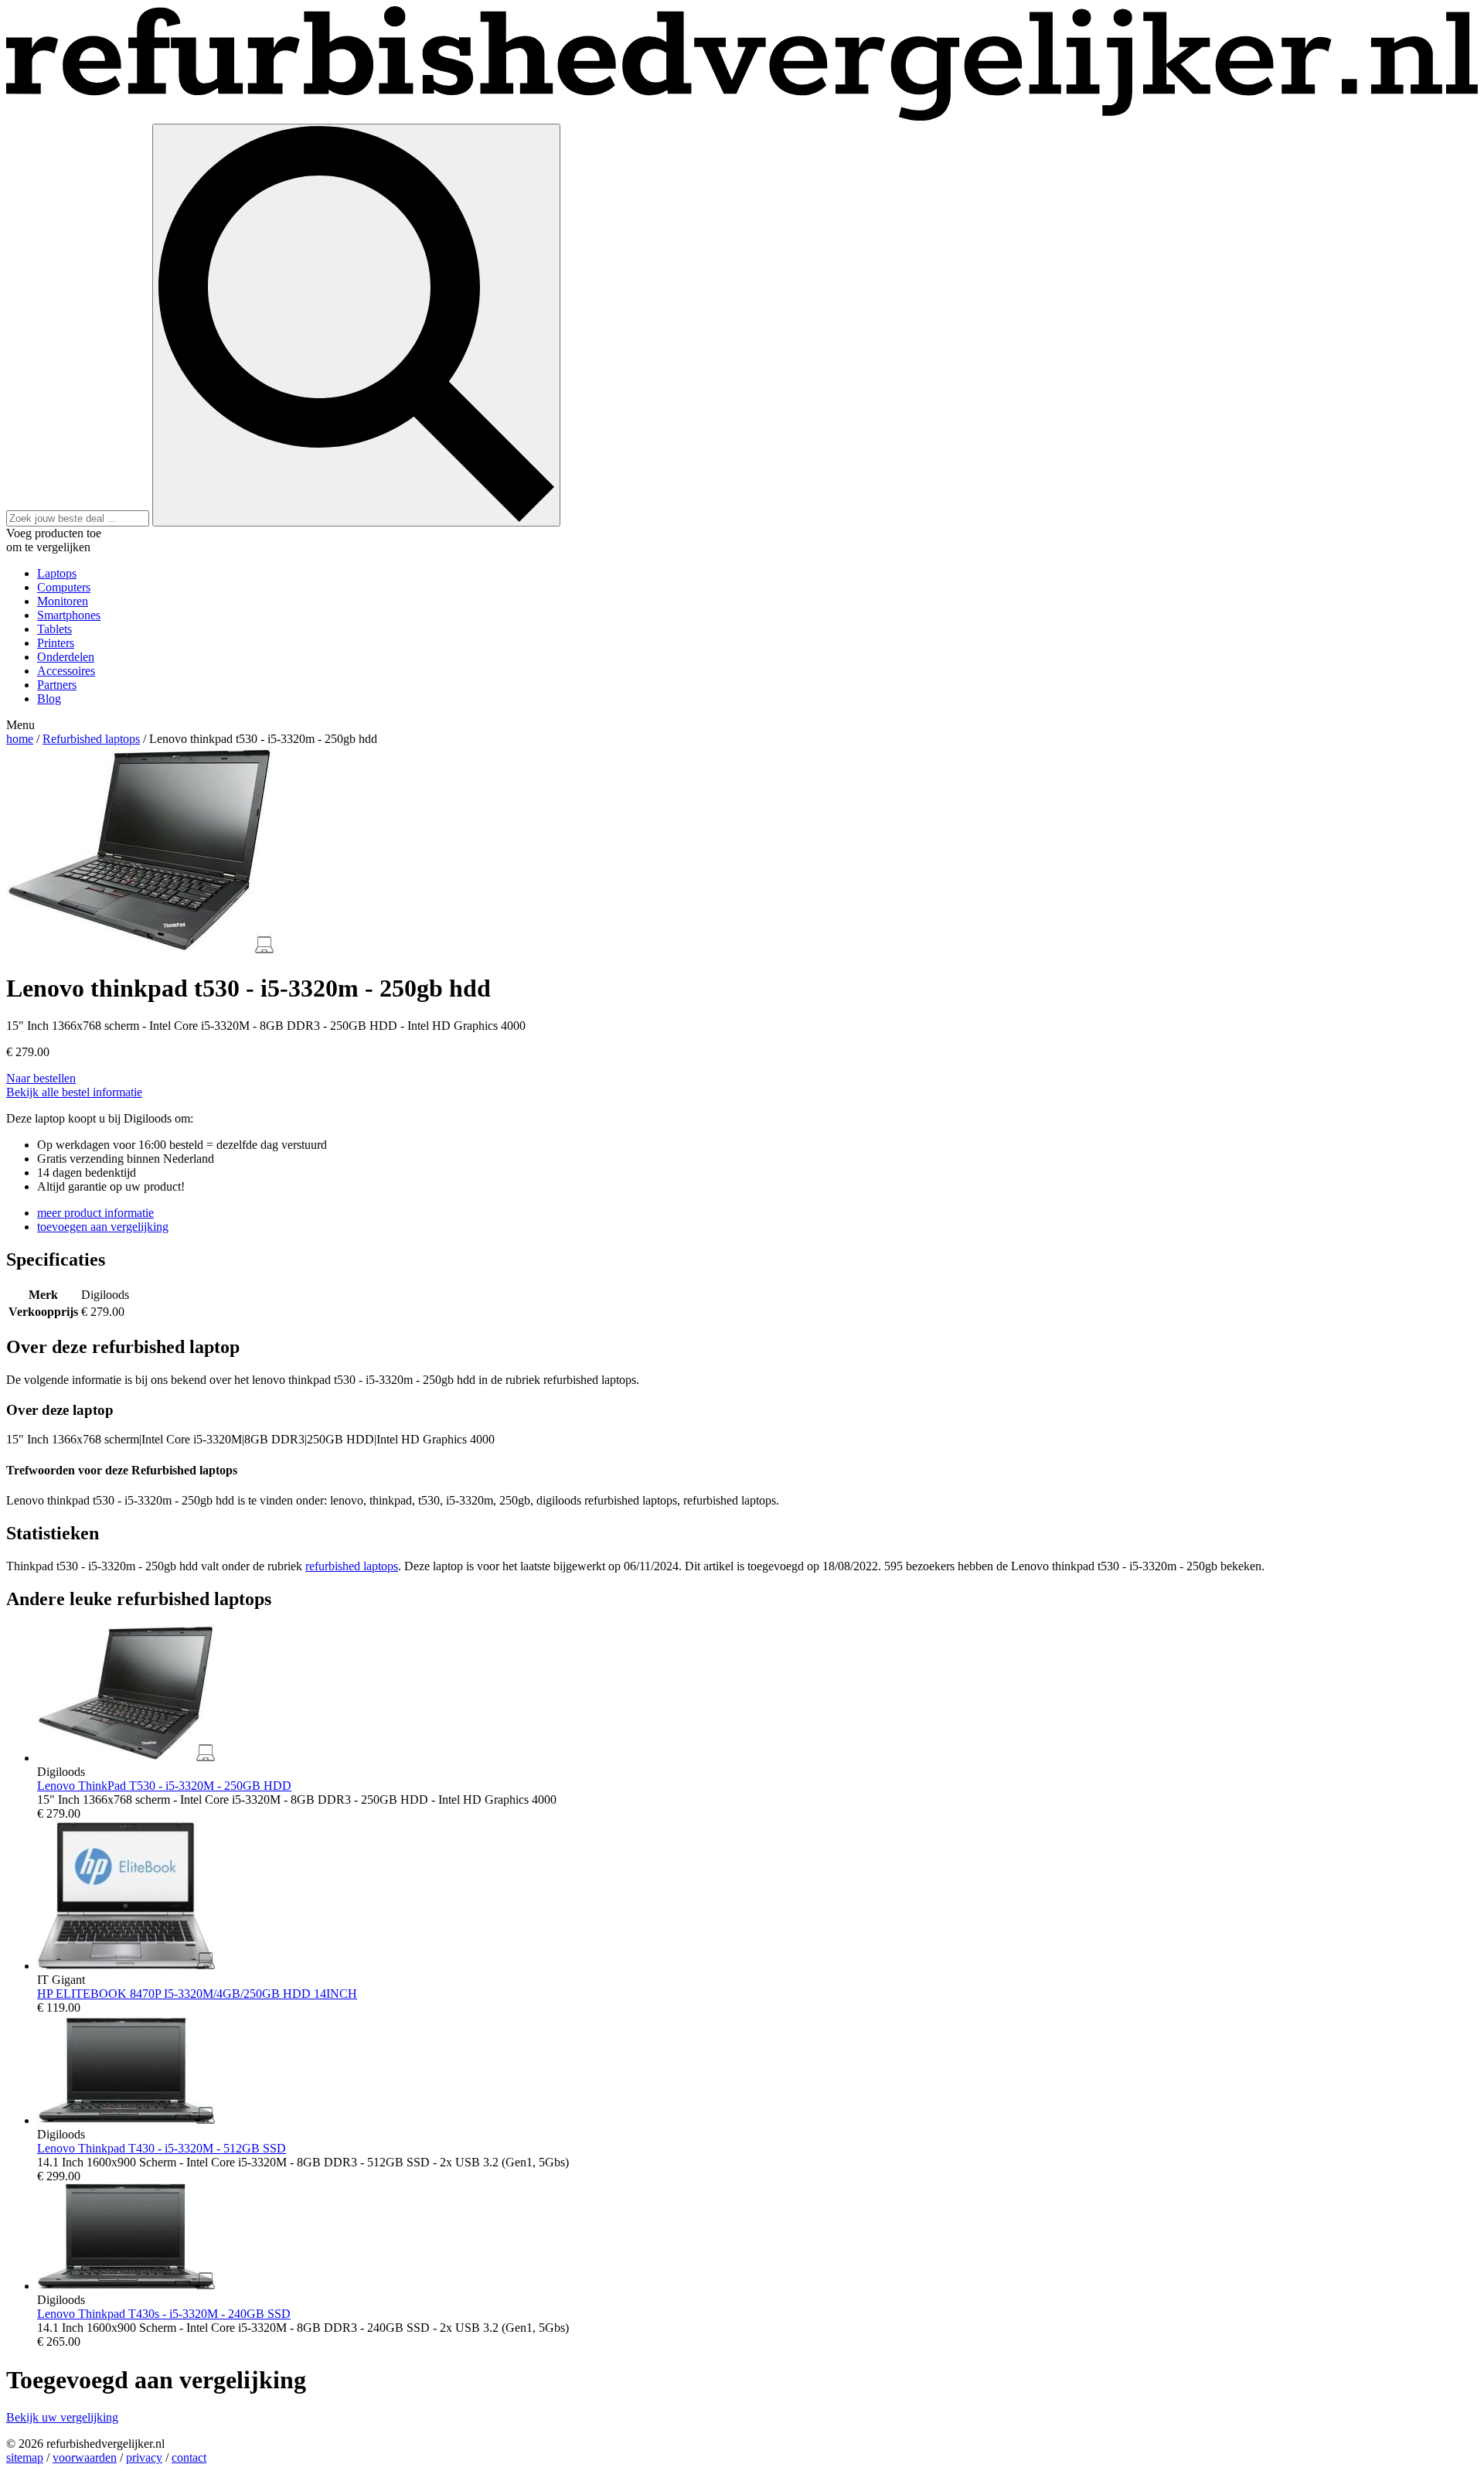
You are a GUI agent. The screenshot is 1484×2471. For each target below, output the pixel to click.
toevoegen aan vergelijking (103, 1227)
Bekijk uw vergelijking (62, 2417)
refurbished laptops (352, 1566)
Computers (64, 587)
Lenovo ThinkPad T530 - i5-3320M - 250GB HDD (164, 1786)
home (20, 739)
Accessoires (66, 671)
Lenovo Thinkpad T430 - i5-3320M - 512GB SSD (162, 2148)
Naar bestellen (41, 1078)
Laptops (57, 573)
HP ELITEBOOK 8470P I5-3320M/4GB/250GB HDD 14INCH (197, 1994)
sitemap (25, 2457)
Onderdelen (66, 657)
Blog (49, 699)
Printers (56, 643)
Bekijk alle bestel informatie (74, 1092)
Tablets (54, 629)
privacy (144, 2457)
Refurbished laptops (91, 739)
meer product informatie (95, 1213)
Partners (57, 685)
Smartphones (69, 615)
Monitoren (63, 601)
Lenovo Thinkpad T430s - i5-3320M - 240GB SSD (164, 2314)
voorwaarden (85, 2457)
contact (189, 2457)
